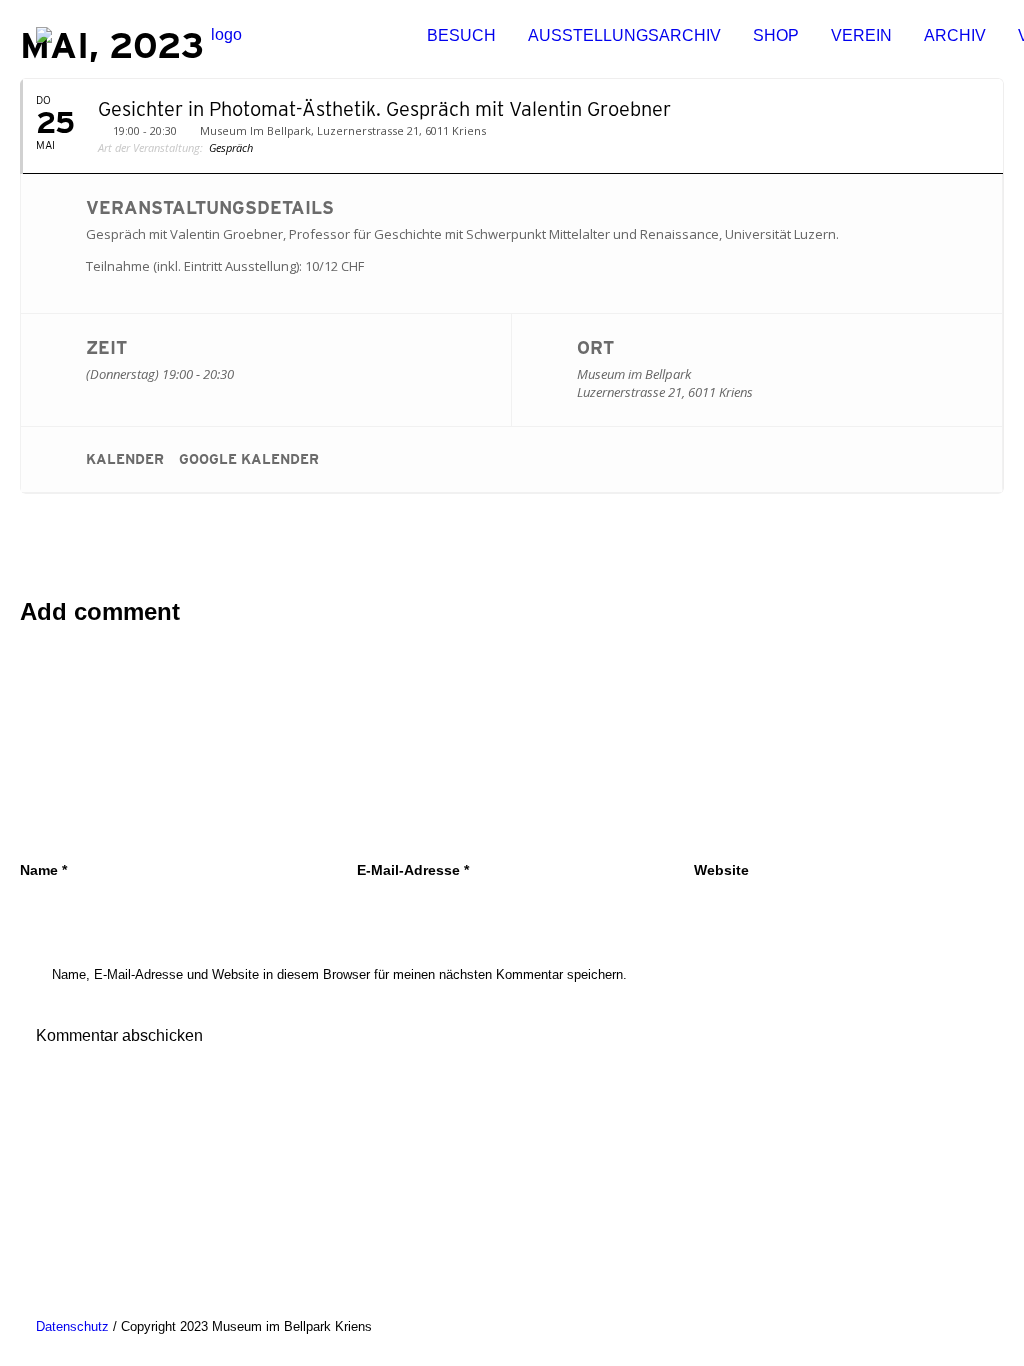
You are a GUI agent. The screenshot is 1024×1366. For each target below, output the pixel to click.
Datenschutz (72, 1326)
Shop (776, 35)
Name (43, 870)
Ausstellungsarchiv (624, 35)
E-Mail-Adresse (413, 870)
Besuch (461, 35)
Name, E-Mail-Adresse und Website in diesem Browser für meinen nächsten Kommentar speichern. (339, 974)
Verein (861, 35)
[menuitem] (461, 36)
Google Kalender (249, 459)
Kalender (125, 459)
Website (721, 870)
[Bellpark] (218, 36)
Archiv (955, 35)
